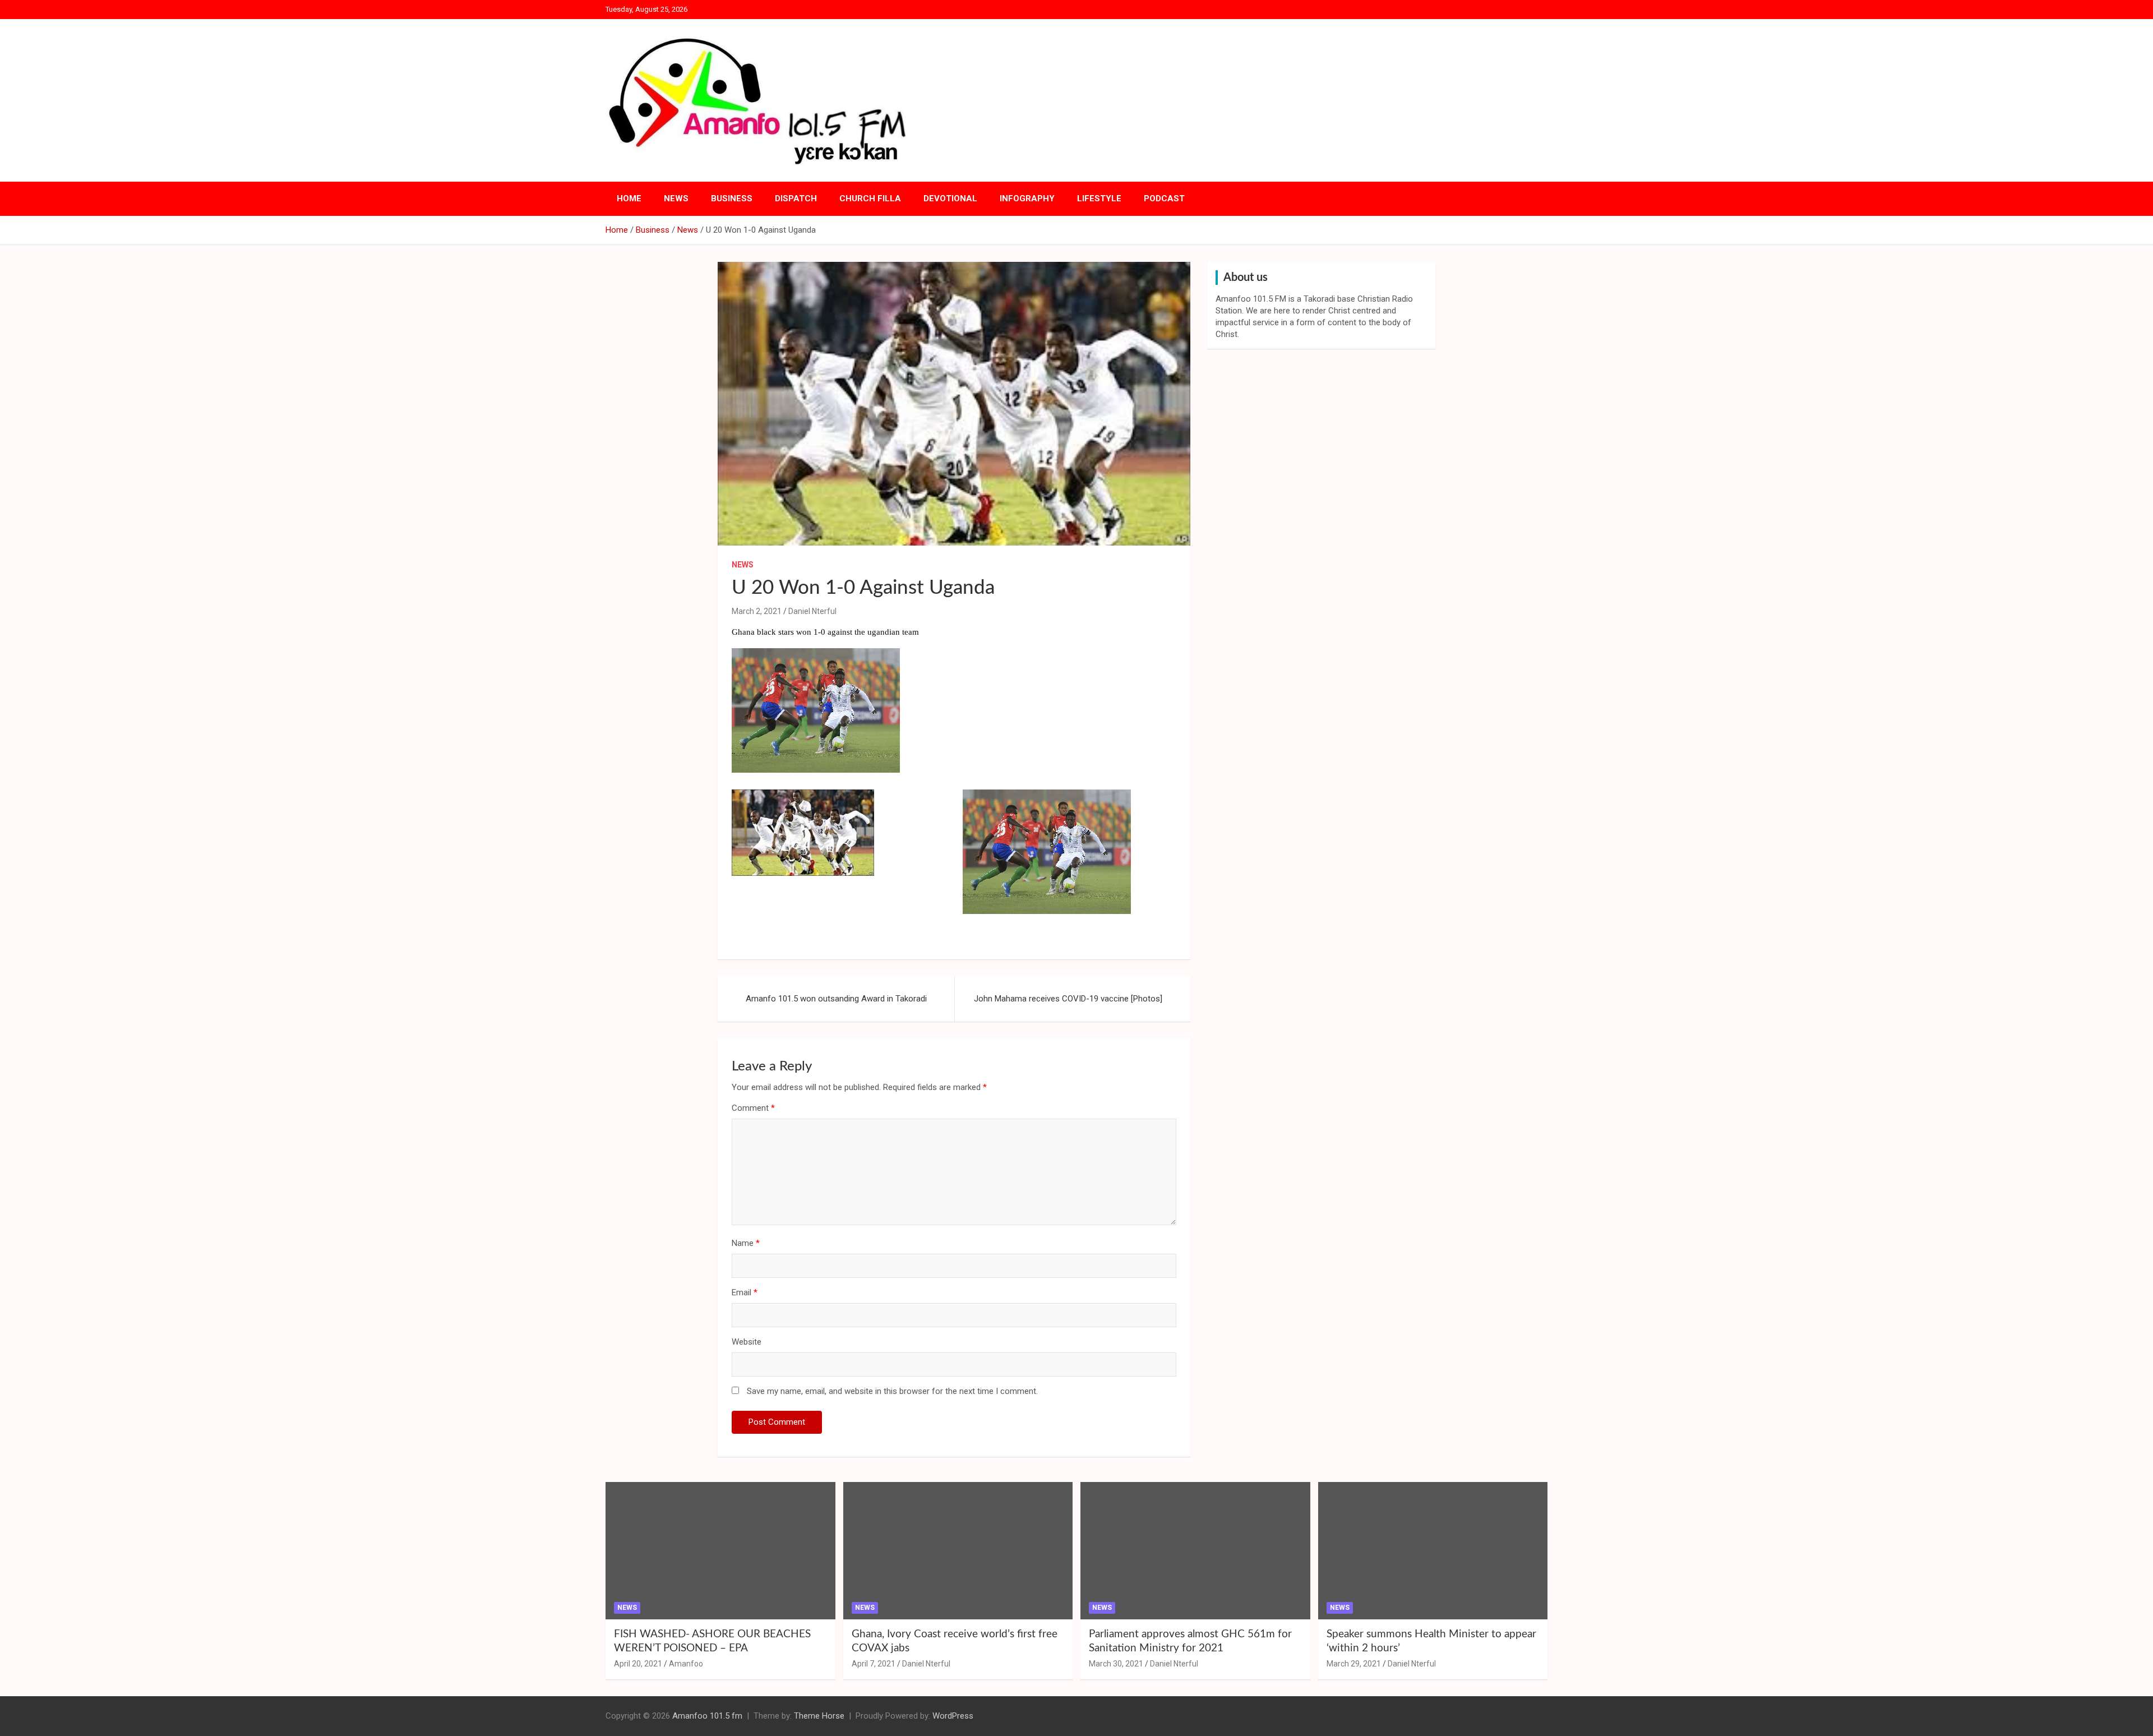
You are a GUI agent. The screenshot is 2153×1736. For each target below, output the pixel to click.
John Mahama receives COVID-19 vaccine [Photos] (1068, 999)
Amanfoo (686, 1664)
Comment (753, 1108)
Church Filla (870, 198)
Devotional (950, 198)
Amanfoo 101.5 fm (707, 1716)
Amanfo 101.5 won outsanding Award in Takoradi (836, 999)
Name (746, 1243)
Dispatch (796, 198)
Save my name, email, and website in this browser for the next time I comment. (892, 1391)
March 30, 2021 (1116, 1664)
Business (732, 198)
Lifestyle (1099, 198)
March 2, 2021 (757, 611)
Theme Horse (819, 1716)
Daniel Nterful (812, 611)
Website (747, 1342)
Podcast (1164, 198)
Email (745, 1292)
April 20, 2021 (638, 1664)
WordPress (953, 1716)
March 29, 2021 (1354, 1664)
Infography (1027, 198)
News (676, 198)
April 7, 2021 (874, 1664)
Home (629, 198)
